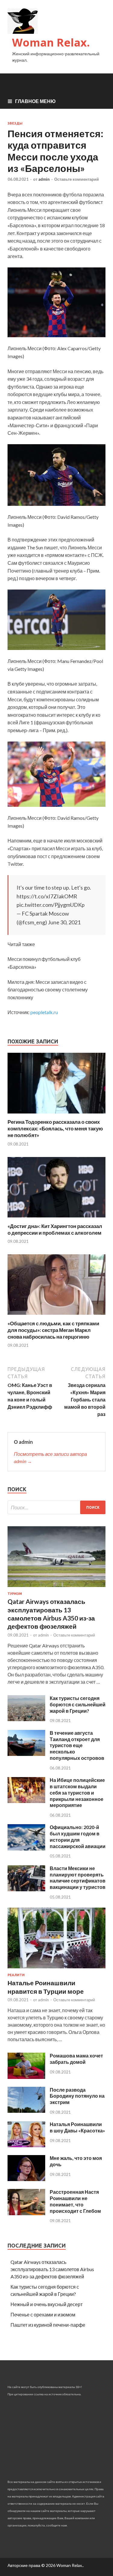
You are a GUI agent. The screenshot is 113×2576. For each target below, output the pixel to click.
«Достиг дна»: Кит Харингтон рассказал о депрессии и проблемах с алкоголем (55, 1229)
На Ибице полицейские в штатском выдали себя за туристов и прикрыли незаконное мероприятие (77, 1792)
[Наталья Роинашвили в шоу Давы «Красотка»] (26, 2145)
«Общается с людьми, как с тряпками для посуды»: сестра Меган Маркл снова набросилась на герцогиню (53, 1330)
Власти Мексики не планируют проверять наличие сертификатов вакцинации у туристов (78, 1878)
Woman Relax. (51, 42)
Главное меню (35, 101)
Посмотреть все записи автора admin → (50, 1458)
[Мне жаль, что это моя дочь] (26, 2179)
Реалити (16, 1975)
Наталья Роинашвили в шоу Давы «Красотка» (77, 2127)
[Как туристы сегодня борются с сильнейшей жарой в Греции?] (26, 1719)
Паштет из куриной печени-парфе (48, 2325)
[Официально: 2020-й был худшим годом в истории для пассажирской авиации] (26, 1849)
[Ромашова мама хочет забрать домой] (26, 2077)
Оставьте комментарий (77, 179)
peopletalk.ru (44, 1012)
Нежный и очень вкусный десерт (47, 2304)
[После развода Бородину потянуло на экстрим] (26, 2111)
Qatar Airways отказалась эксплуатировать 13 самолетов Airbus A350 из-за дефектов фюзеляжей (52, 2269)
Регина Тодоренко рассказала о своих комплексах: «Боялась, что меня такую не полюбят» (55, 1128)
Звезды (15, 123)
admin (44, 179)
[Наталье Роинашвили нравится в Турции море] (56, 1969)
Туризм (15, 1594)
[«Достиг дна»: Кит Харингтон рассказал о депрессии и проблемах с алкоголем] (56, 1219)
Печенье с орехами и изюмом (43, 2314)
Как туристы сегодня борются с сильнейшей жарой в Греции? (78, 1704)
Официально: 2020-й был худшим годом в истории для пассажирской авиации (78, 1836)
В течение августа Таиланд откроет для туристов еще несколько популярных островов (77, 1745)
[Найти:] (56, 1507)
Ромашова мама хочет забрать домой (76, 2059)
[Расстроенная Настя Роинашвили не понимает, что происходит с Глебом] (26, 2213)
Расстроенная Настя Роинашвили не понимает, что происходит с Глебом (75, 2201)
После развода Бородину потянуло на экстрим (77, 2096)
